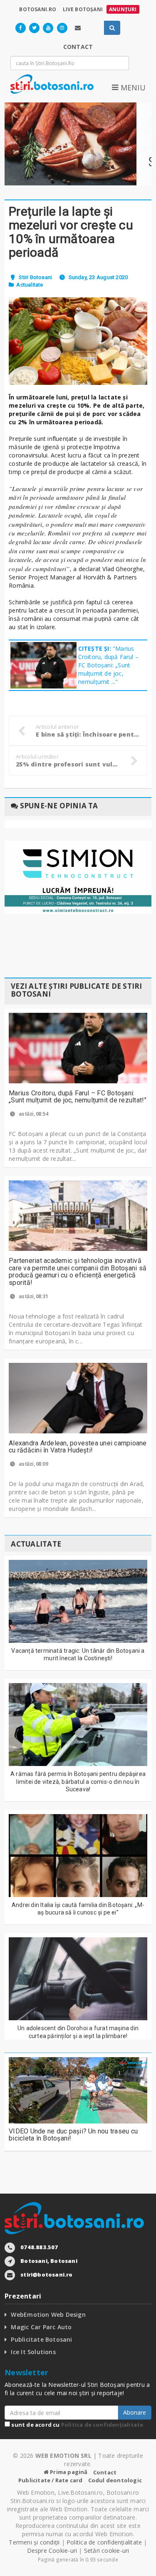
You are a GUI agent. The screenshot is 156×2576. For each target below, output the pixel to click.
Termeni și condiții (34, 2542)
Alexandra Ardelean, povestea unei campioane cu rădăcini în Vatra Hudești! (78, 1447)
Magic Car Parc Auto (41, 2327)
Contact (105, 2472)
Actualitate (30, 285)
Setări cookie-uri (107, 2550)
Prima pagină (68, 2472)
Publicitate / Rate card (51, 2480)
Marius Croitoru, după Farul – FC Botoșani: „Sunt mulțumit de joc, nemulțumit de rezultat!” (78, 1097)
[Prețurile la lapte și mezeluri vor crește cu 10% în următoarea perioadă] (78, 341)
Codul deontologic (115, 2480)
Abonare (135, 2412)
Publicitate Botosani (41, 2339)
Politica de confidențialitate (102, 2425)
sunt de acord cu (77, 2425)
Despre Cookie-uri (52, 2550)
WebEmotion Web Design (48, 2315)
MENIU (132, 88)
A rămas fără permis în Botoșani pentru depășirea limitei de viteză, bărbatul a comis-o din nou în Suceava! (78, 1781)
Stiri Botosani (35, 277)
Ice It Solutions (33, 2352)
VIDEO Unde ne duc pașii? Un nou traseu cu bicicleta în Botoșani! (73, 2135)
